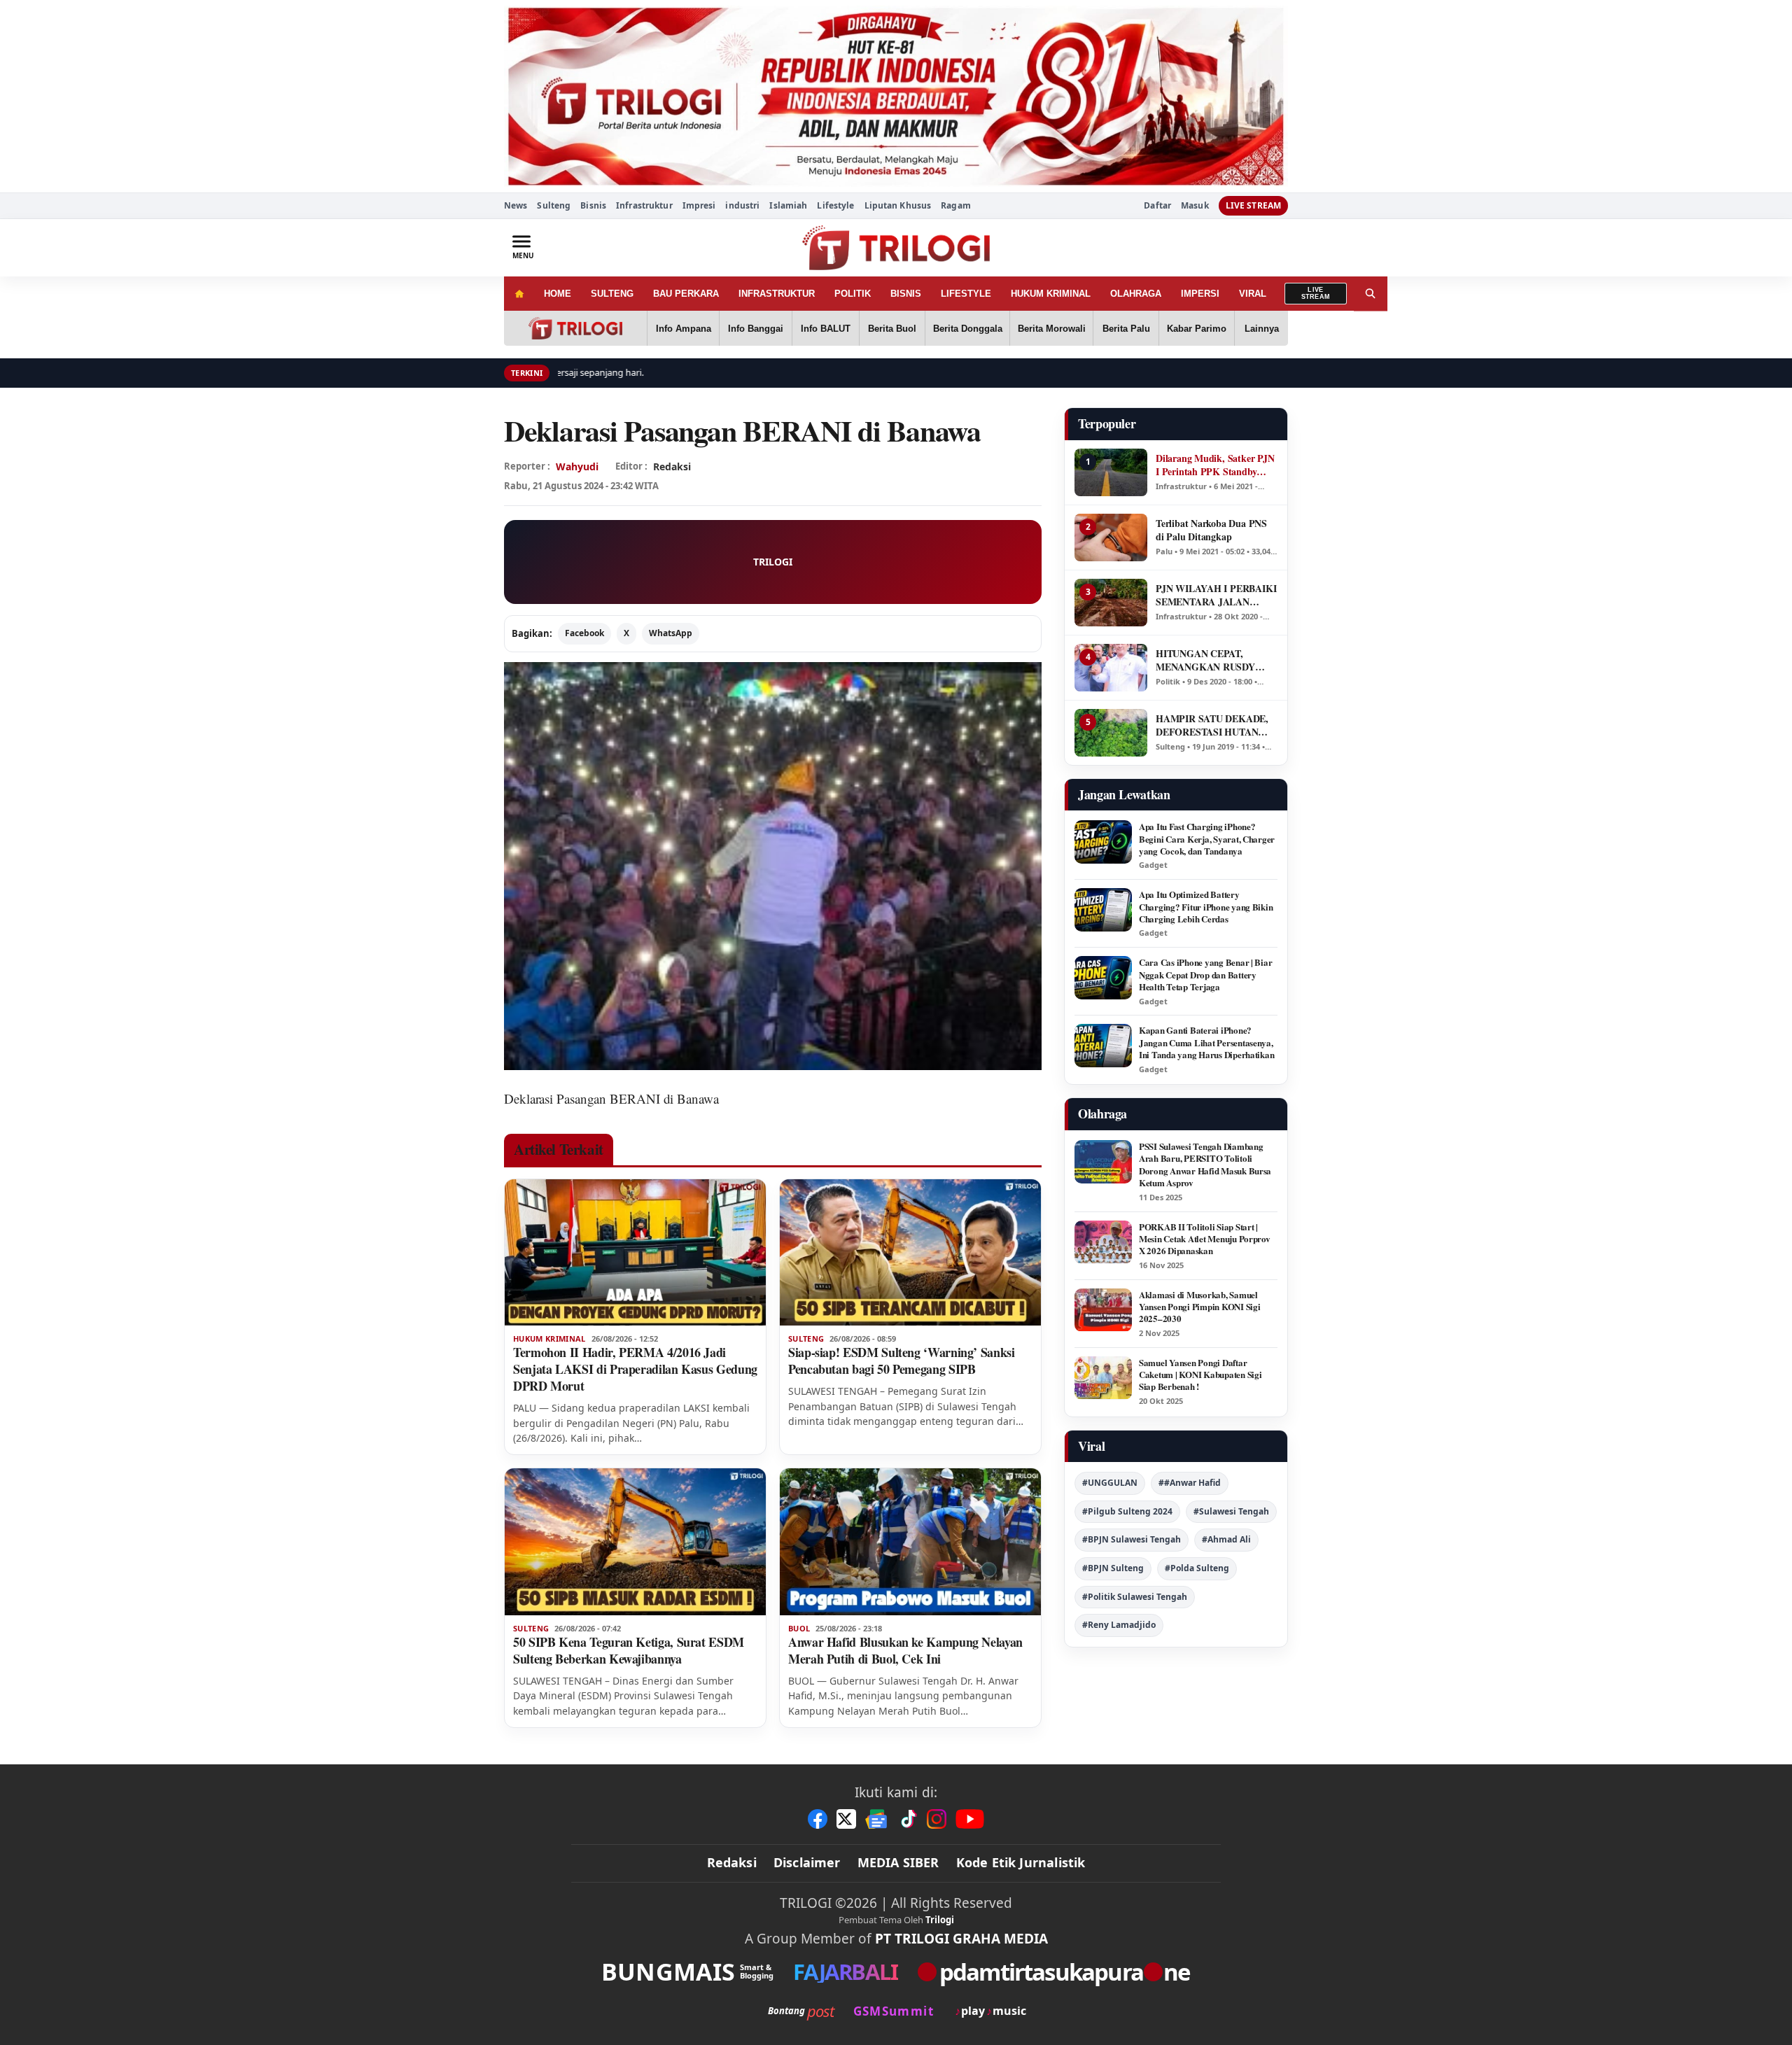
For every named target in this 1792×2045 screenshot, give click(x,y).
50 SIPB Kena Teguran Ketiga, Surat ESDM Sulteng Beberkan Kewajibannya (629, 1650)
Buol (799, 1629)
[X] (846, 1819)
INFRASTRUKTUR (777, 294)
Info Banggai (756, 329)
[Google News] (877, 1819)
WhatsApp (671, 633)
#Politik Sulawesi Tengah (1135, 1597)
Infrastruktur (644, 205)
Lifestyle (835, 205)
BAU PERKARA (686, 294)
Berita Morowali (1052, 329)
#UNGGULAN (1110, 1483)
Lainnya (1262, 329)
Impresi (699, 205)
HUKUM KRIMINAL (1051, 294)
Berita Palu (1126, 329)
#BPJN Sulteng (1113, 1568)
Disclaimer (807, 1862)
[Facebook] (818, 1819)
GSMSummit (894, 2011)
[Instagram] (937, 1819)
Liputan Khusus (898, 205)
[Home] (519, 294)
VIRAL (1253, 294)
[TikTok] (908, 1819)
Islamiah (788, 205)
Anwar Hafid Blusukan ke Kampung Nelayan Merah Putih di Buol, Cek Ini (905, 1650)
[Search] (1371, 294)
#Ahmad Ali (1226, 1539)
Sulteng (554, 205)
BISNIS (906, 294)
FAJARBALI (845, 1972)
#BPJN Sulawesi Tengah (1132, 1539)
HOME (558, 294)
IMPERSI (1200, 294)
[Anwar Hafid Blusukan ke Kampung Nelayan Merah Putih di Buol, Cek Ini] (910, 1542)
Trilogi (940, 1920)
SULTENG (612, 294)
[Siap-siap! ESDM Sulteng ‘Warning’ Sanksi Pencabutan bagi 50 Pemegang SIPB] (910, 1253)
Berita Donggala (968, 329)
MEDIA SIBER (898, 1862)
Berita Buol (892, 329)
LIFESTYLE (966, 294)
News (516, 205)
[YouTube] (970, 1819)
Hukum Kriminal (549, 1339)
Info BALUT (826, 329)
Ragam (956, 205)
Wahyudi (577, 466)
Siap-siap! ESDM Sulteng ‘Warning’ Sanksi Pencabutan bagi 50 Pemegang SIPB (902, 1361)
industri (742, 205)
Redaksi (732, 1862)
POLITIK (853, 294)
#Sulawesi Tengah (1231, 1511)
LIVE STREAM (1253, 205)
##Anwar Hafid (1190, 1483)
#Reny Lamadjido (1119, 1625)
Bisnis (593, 205)
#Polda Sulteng (1197, 1568)
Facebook (584, 633)
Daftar (1157, 206)
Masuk (1195, 206)
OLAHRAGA (1136, 294)
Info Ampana (684, 329)
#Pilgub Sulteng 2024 (1127, 1511)
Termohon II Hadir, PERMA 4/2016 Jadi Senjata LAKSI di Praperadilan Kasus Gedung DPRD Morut (635, 1369)
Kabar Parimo (1197, 329)
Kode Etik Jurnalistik (1021, 1862)
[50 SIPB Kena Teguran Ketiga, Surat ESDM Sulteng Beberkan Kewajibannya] (635, 1542)
